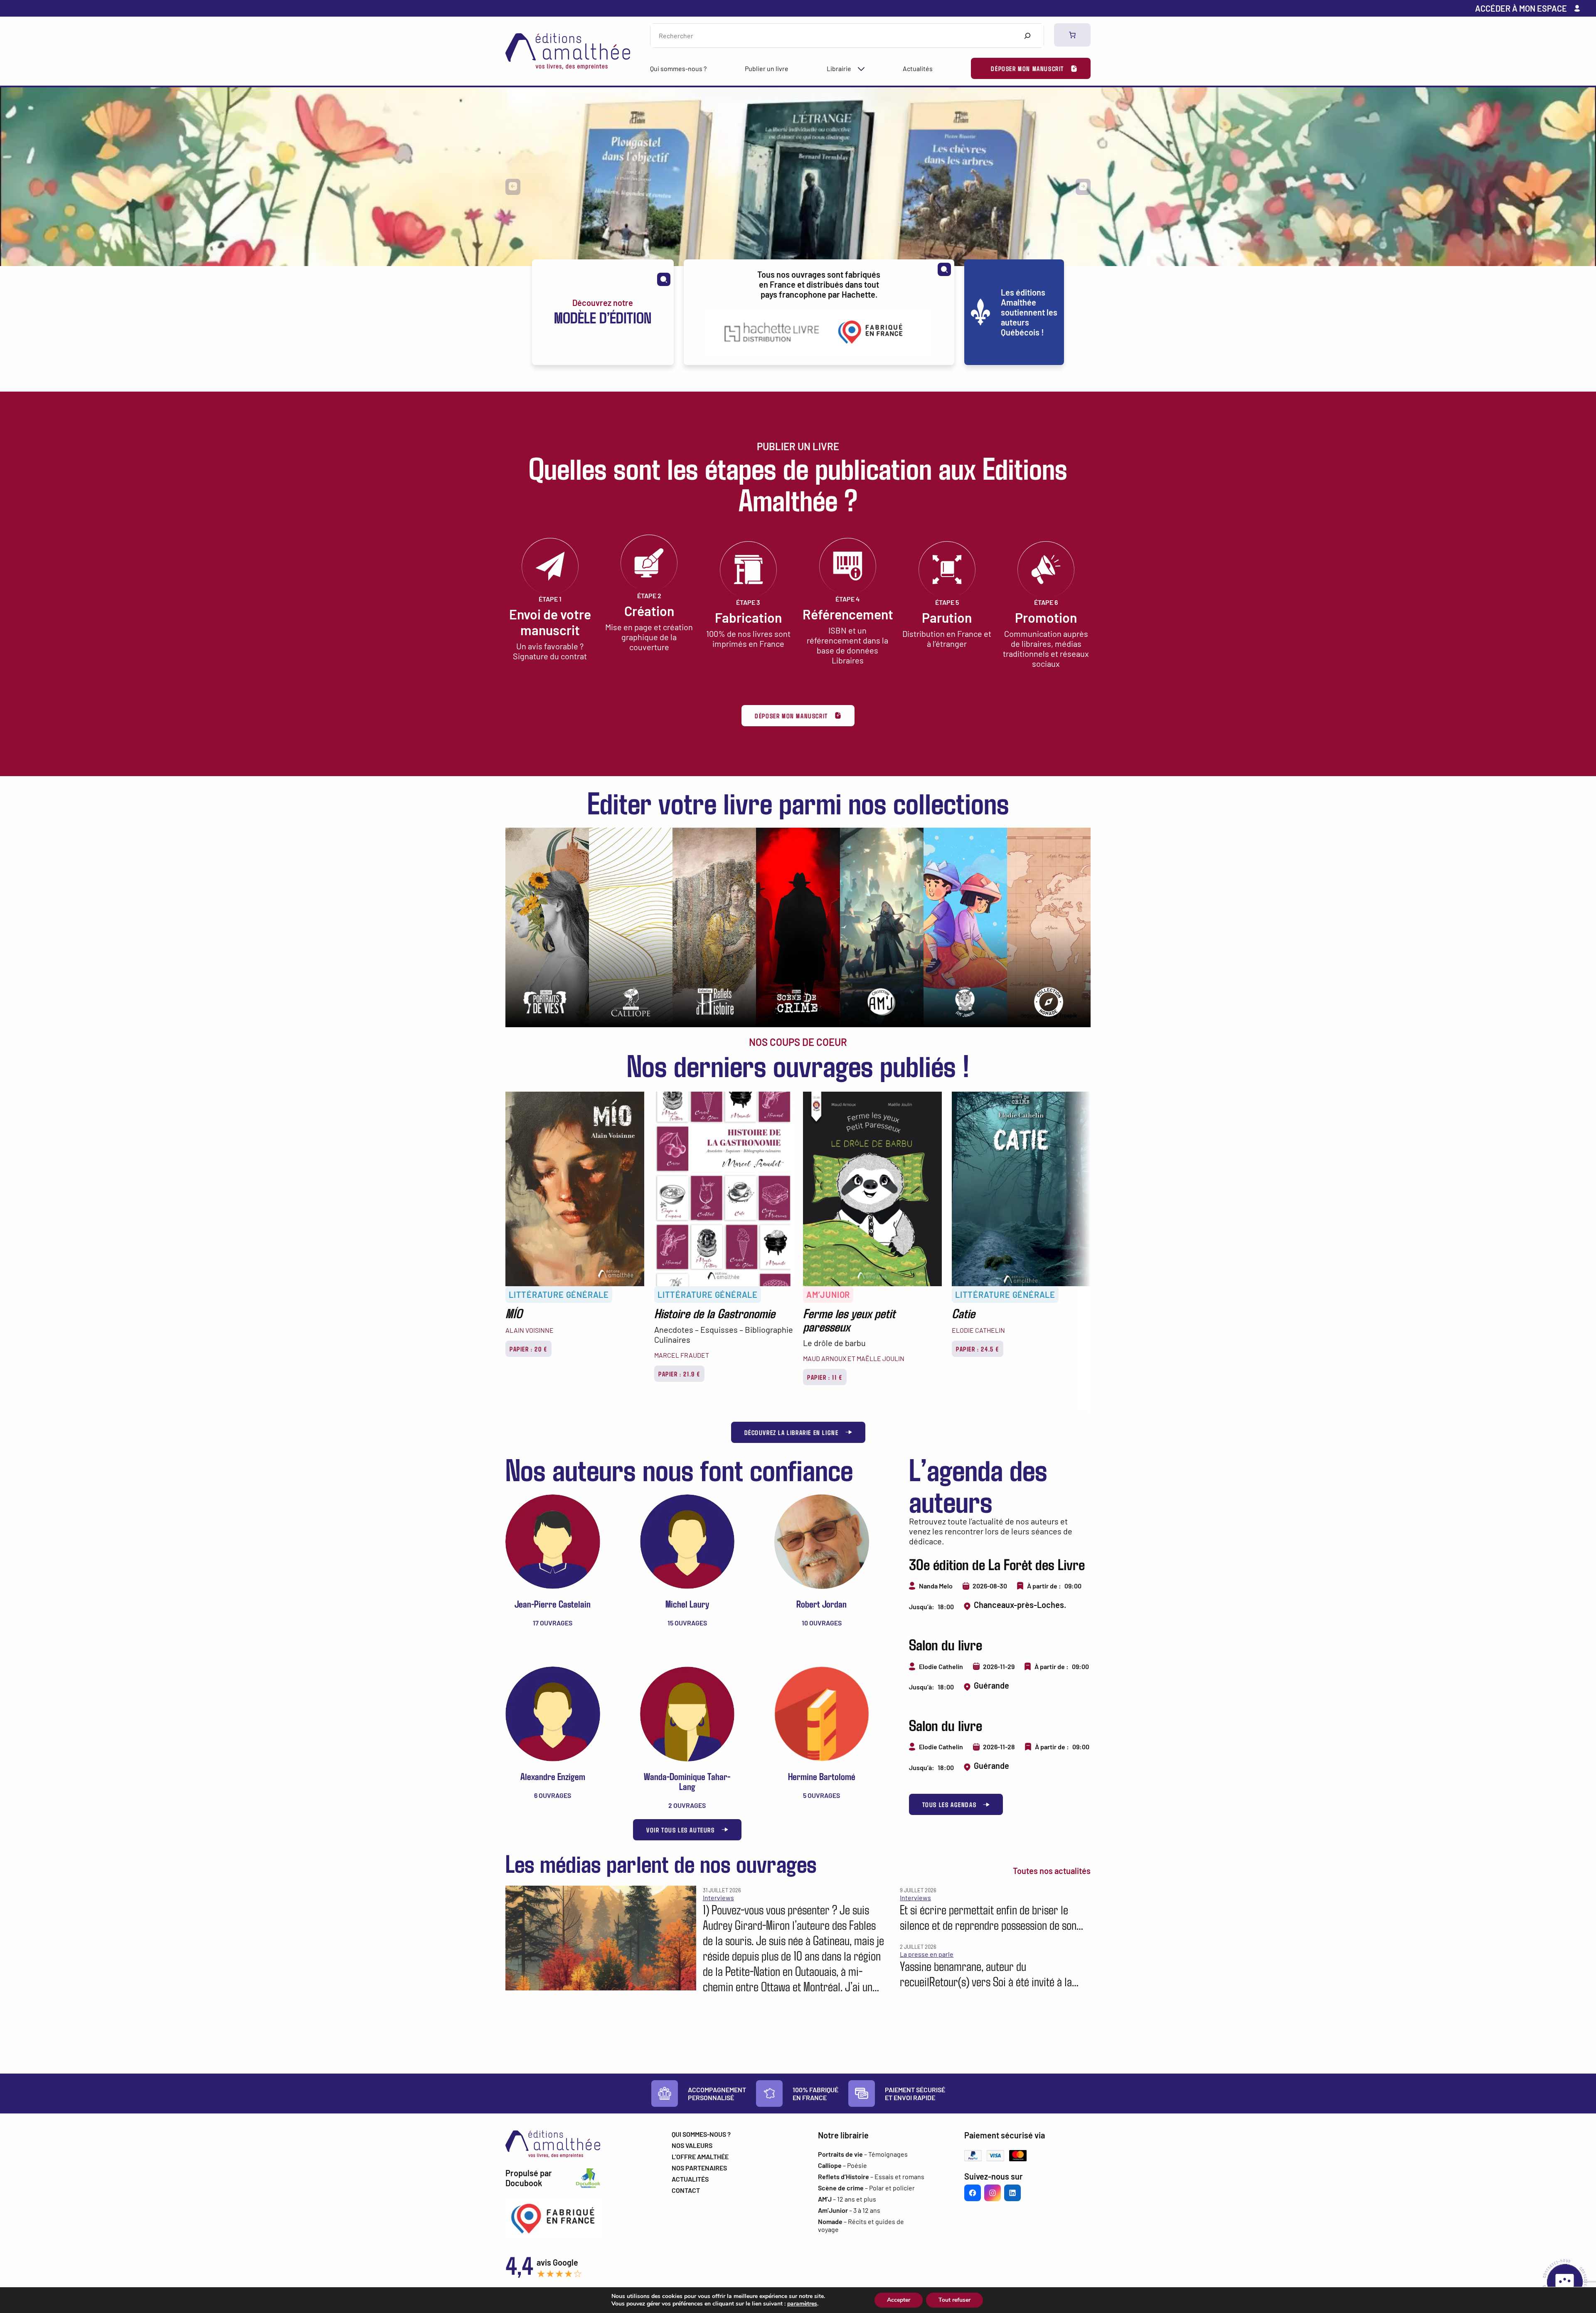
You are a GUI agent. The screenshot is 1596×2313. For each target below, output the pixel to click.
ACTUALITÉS (690, 2179)
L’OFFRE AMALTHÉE (700, 2156)
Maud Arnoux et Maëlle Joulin (854, 1358)
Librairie (839, 68)
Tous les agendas (949, 1804)
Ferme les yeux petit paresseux (849, 1319)
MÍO (514, 1313)
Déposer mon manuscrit (1027, 68)
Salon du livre (946, 1644)
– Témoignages (863, 2154)
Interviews (718, 1897)
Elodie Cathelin (978, 1330)
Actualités (918, 68)
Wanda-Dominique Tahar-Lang (687, 1781)
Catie (963, 1313)
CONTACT (686, 2190)
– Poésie (842, 2165)
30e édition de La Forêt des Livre (997, 1564)
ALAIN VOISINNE (530, 1330)
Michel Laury (687, 1604)
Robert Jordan (821, 1604)
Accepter (899, 2300)
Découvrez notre (603, 312)
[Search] (1027, 36)
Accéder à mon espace (1521, 8)
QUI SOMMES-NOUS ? (701, 2134)
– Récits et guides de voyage (861, 2225)
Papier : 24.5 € (978, 1349)
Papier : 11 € (825, 1377)
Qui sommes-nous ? (678, 68)
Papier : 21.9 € (679, 1374)
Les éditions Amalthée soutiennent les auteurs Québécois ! (1029, 312)
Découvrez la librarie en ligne (792, 1432)
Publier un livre (767, 68)
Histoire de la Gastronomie (715, 1313)
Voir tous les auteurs (681, 1830)
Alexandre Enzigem (553, 1776)
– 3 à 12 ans (849, 2210)
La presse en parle (927, 1954)
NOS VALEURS (692, 2145)
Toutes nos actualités (1052, 1871)
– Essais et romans (871, 2176)
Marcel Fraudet (682, 1355)
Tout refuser (954, 2300)
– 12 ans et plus (847, 2199)
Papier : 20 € (528, 1349)
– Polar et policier (866, 2188)
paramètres (802, 2304)
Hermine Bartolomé (822, 1776)
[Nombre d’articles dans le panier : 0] (1072, 35)
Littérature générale (559, 1295)
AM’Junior (828, 1295)
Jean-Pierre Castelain (553, 1604)
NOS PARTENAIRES (699, 2168)
